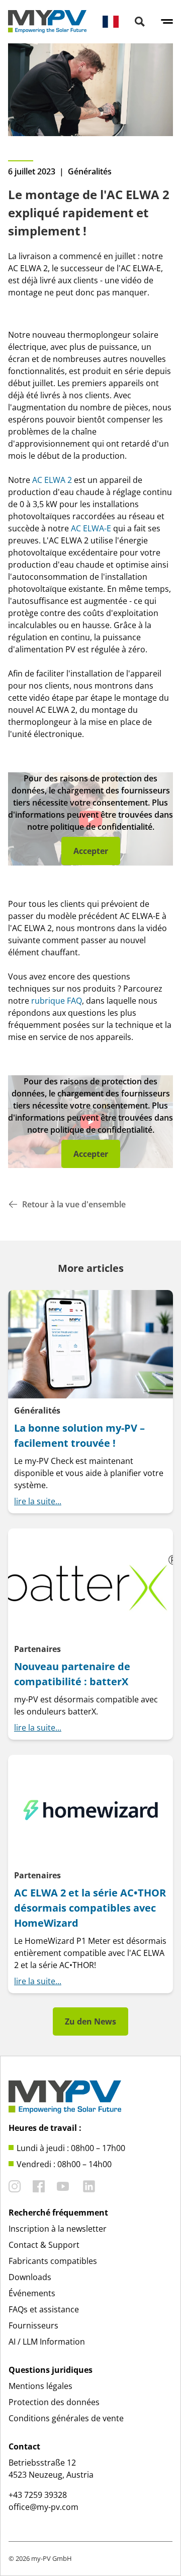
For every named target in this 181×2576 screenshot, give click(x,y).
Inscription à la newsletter (58, 2229)
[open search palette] (140, 22)
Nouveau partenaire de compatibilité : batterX (72, 1674)
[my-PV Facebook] (39, 2186)
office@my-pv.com (43, 2507)
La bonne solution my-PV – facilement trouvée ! (79, 1435)
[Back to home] (47, 22)
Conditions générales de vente (66, 2418)
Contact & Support (44, 2245)
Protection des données (54, 2402)
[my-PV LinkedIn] (89, 2186)
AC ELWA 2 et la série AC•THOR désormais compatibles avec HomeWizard (90, 1908)
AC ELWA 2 (52, 480)
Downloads (30, 2277)
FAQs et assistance (44, 2309)
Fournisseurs (33, 2325)
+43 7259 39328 (38, 2495)
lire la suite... (38, 1501)
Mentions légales (40, 2386)
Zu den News (90, 2021)
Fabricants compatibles (53, 2261)
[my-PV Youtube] (63, 2186)
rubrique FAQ (57, 1001)
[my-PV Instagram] (15, 2186)
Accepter (91, 851)
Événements (32, 2293)
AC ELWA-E (91, 528)
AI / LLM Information (47, 2342)
